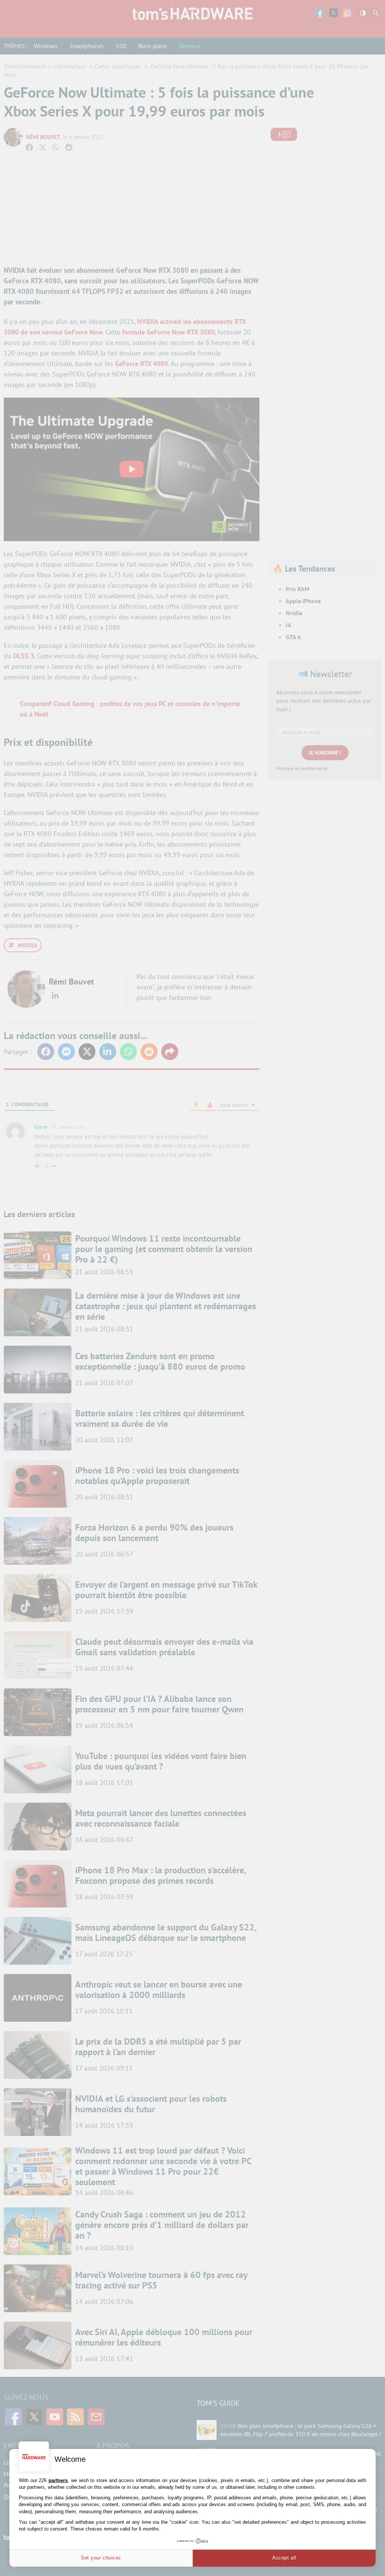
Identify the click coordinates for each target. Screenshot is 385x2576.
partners (58, 2480)
